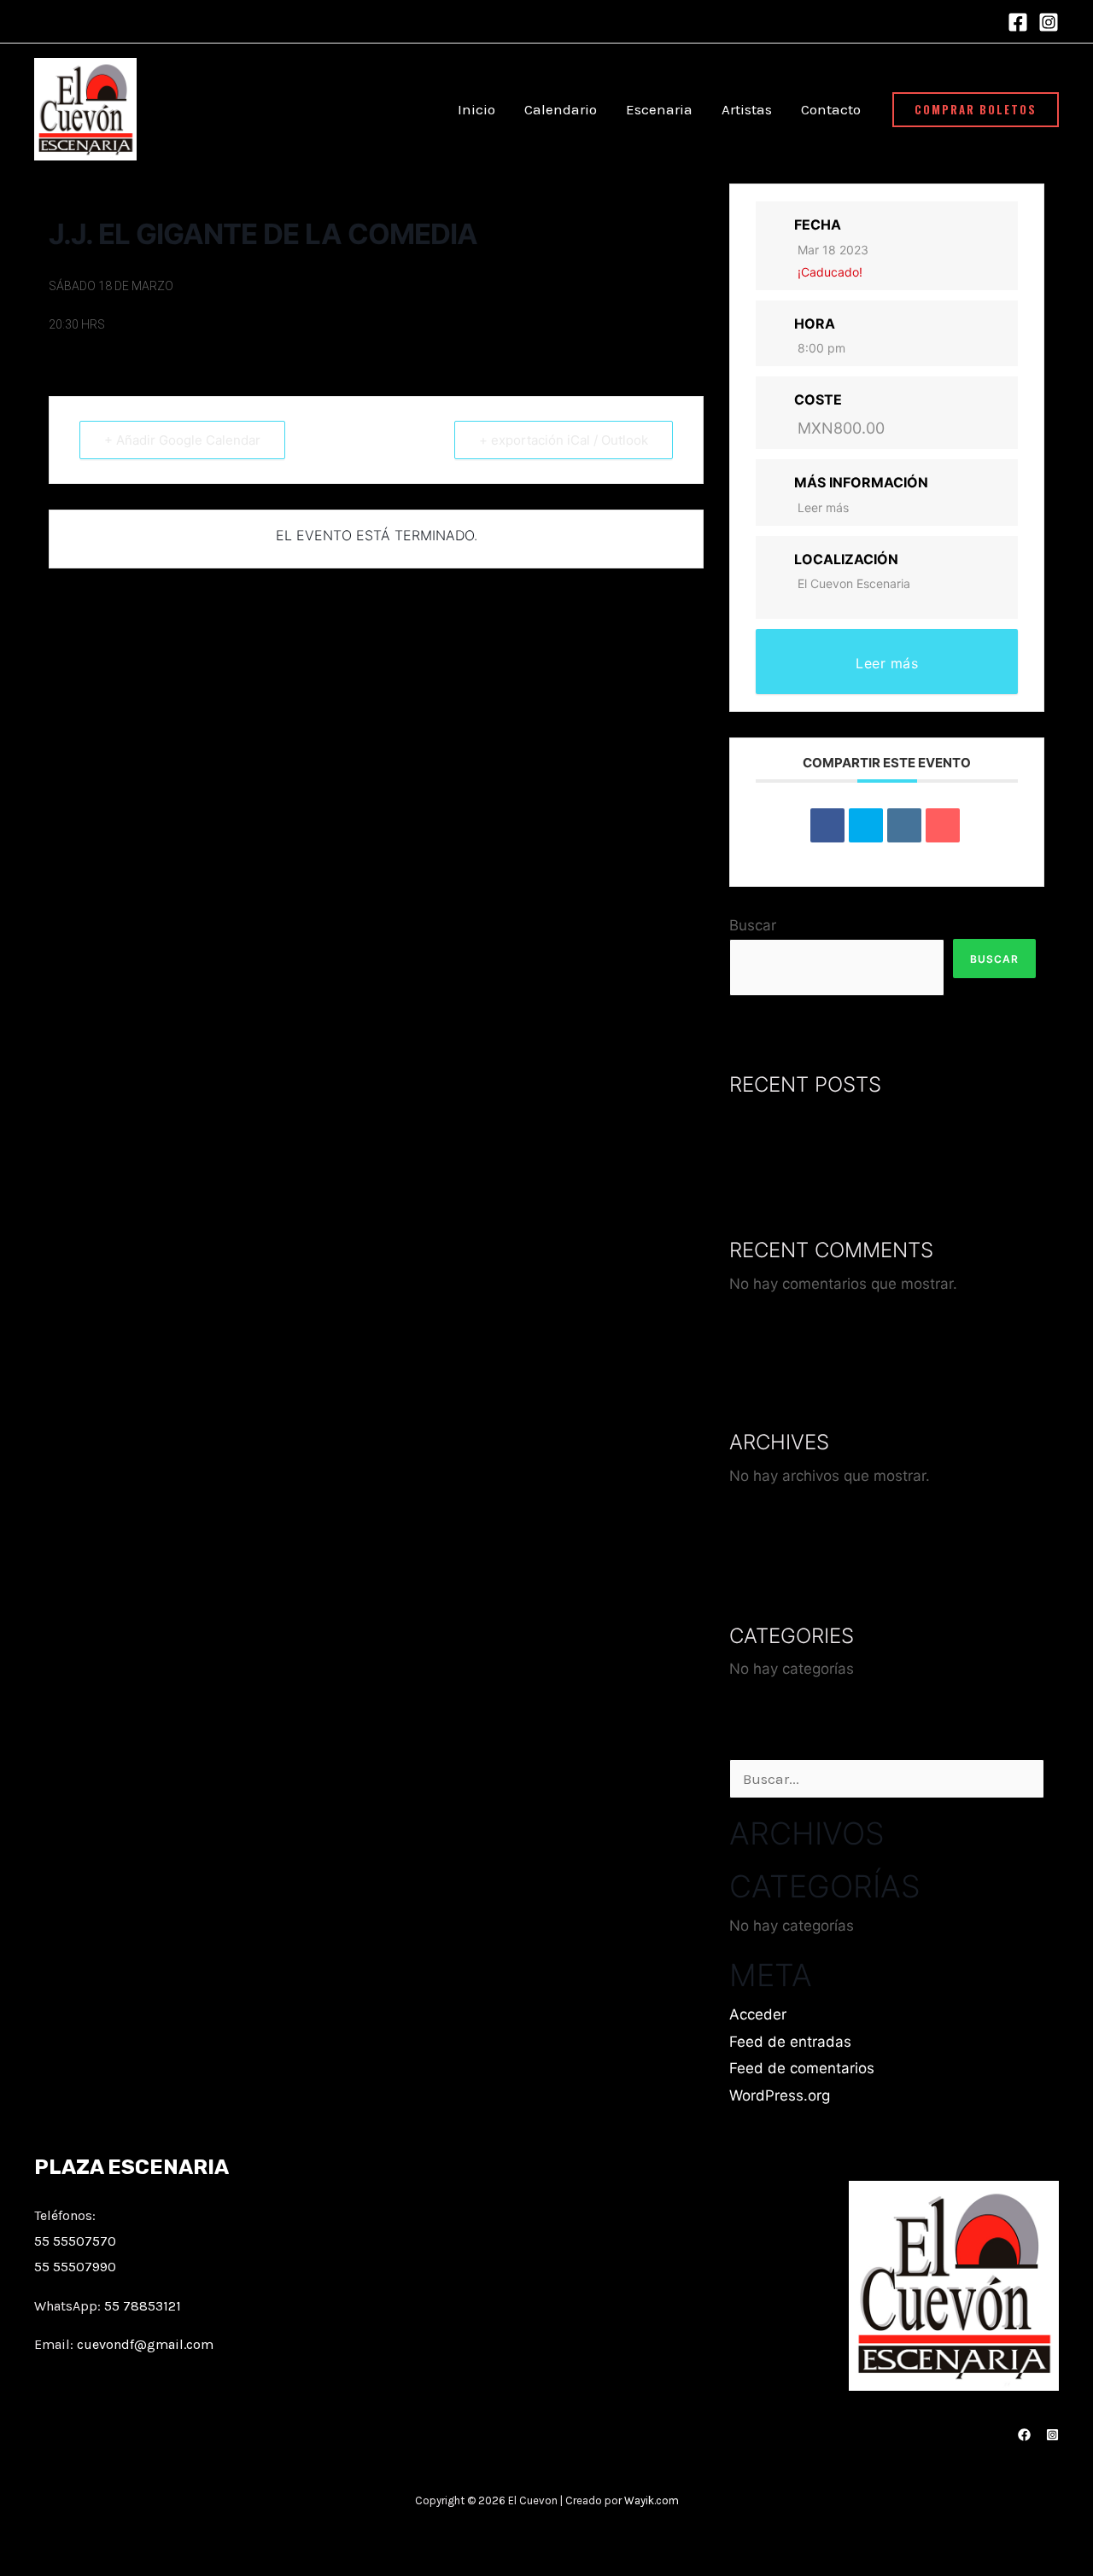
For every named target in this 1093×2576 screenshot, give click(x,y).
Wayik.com (652, 2500)
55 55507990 (75, 2267)
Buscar (753, 925)
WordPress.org (780, 2095)
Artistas (747, 109)
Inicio (476, 109)
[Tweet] (866, 825)
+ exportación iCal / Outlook (564, 440)
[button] (976, 110)
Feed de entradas (790, 2042)
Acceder (758, 2014)
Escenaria (659, 109)
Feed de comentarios (802, 2068)
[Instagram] (1049, 22)
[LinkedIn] (904, 825)
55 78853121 (143, 2306)
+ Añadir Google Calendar (182, 440)
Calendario (561, 109)
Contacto (831, 109)
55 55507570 (75, 2241)
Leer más (823, 507)
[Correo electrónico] (943, 825)
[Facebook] (1018, 22)
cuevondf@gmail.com (145, 2344)
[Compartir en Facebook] (827, 825)
